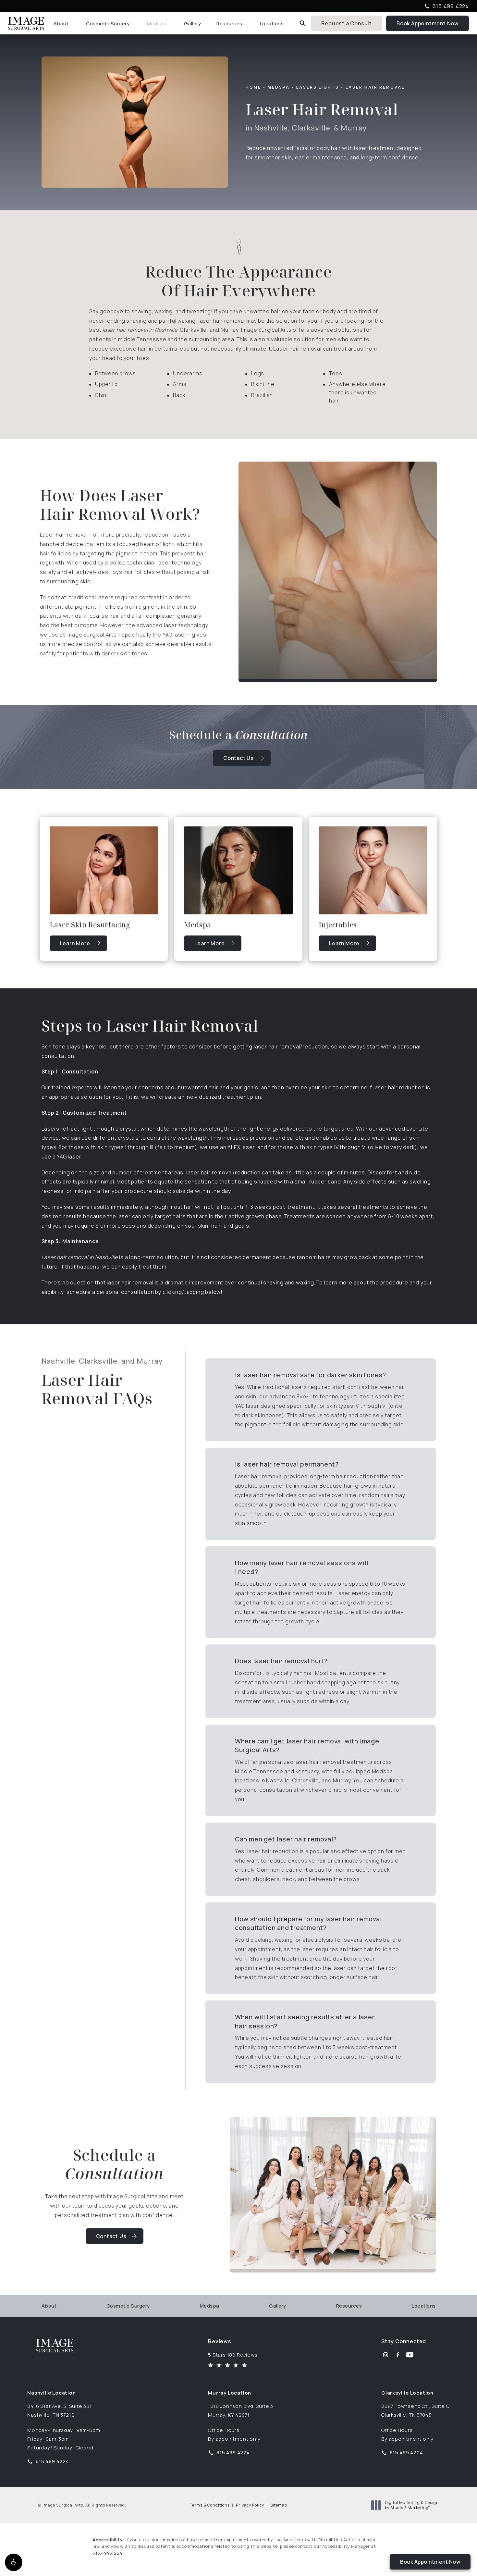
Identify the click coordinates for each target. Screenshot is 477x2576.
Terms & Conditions (210, 2505)
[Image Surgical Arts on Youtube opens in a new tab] (410, 2355)
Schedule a (114, 2164)
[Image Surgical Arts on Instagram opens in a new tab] (386, 2355)
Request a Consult (347, 23)
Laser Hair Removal (375, 87)
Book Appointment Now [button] (430, 2562)
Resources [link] (229, 24)
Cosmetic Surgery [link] (108, 24)
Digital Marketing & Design (412, 2505)
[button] (14, 2562)
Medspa (279, 87)
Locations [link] (272, 24)
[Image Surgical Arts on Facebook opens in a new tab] (398, 2355)
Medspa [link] (157, 24)
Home (253, 87)
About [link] (61, 24)
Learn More (83, 945)
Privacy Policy (250, 2505)
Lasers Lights (318, 87)
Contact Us (238, 758)
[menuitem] (62, 24)
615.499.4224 (108, 2553)
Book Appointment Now (433, 23)
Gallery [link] (193, 24)
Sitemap (279, 2505)
